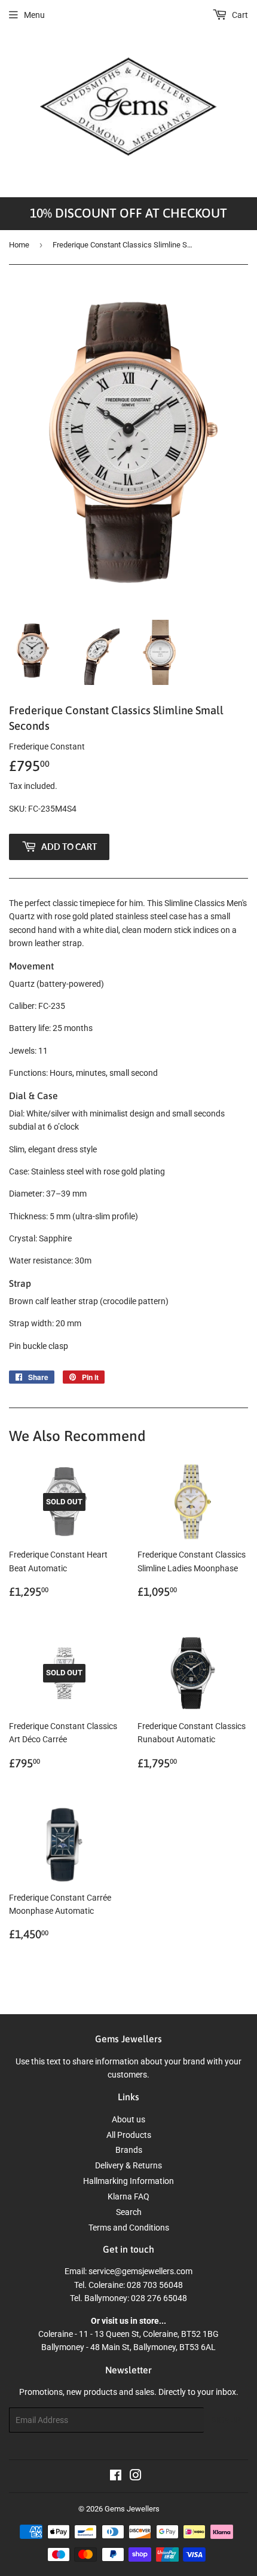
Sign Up (226, 2420)
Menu (34, 15)
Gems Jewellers (132, 2509)
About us (128, 2119)
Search (129, 2212)
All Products (129, 2135)
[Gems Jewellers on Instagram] (136, 2477)
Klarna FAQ (128, 2196)
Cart (239, 15)
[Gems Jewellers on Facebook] (116, 2477)
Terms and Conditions (129, 2228)
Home (19, 245)
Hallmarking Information (128, 2181)
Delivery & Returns (128, 2165)
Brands (129, 2150)
